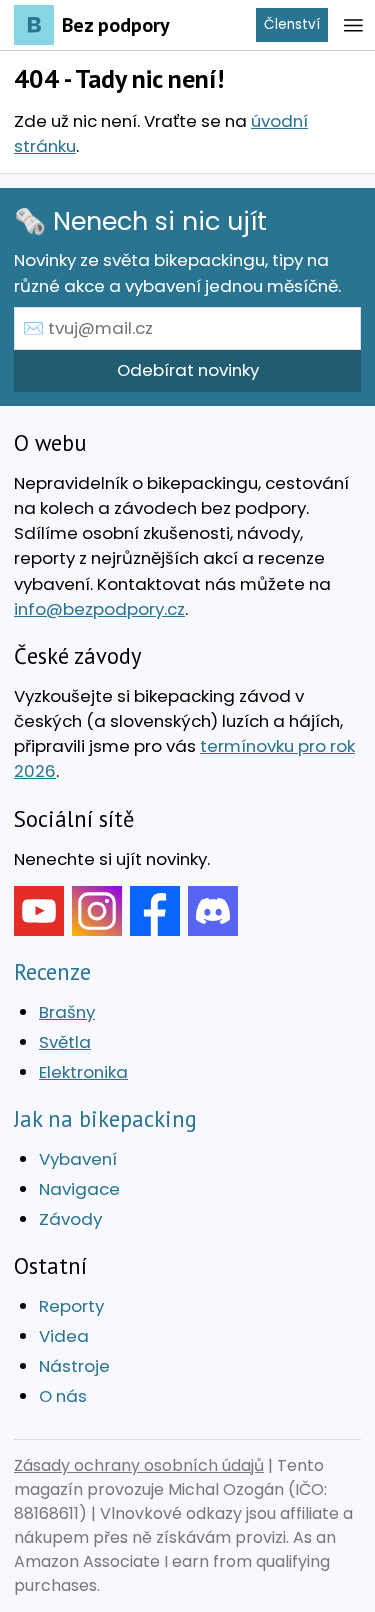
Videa (64, 1336)
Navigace (79, 1189)
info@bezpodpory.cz (99, 609)
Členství (292, 24)
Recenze (52, 971)
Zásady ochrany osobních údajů (139, 1465)
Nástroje (74, 1366)
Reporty (71, 1306)
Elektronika (83, 1072)
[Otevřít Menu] (353, 25)
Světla (65, 1042)
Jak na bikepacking (105, 1118)
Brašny (67, 1012)
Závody (70, 1219)
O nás (63, 1396)
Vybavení (78, 1159)
